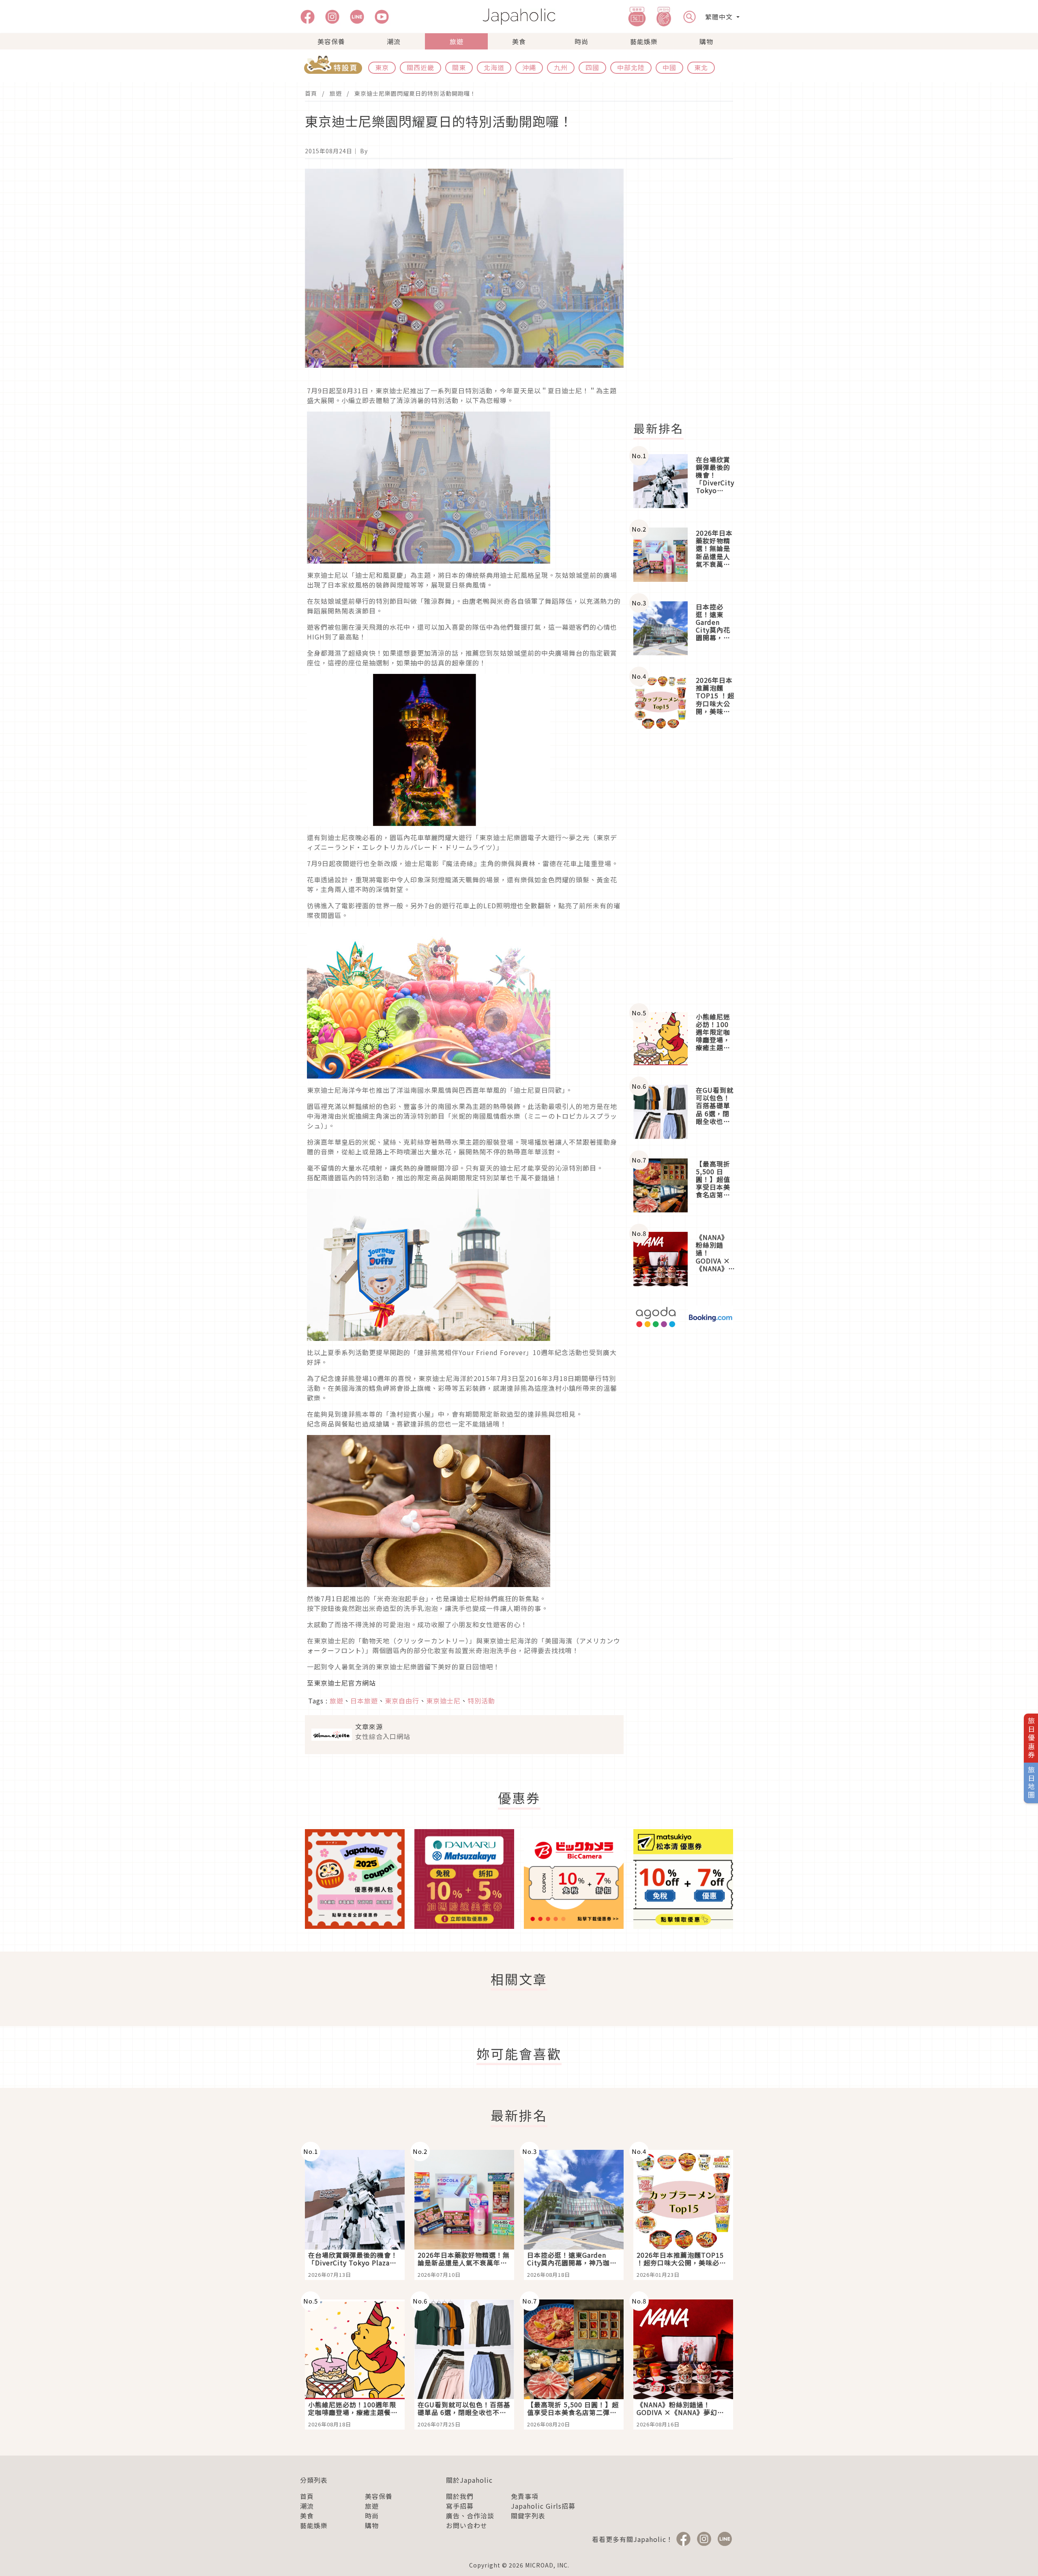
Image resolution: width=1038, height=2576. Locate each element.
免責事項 (525, 2496)
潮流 (394, 41)
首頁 (311, 93)
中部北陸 (631, 67)
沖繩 (529, 67)
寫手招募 (460, 2506)
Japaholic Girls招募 (543, 2506)
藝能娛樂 (644, 41)
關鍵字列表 (528, 2516)
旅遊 (457, 41)
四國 (592, 67)
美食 (519, 41)
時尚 (581, 41)
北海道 (494, 67)
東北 (701, 67)
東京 (382, 67)
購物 (706, 41)
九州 (561, 67)
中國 (669, 67)
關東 (459, 67)
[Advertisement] (688, 290)
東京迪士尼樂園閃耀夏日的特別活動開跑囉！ (415, 93)
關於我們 (460, 2496)
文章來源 (369, 1727)
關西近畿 (420, 67)
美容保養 (331, 41)
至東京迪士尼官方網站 (341, 1683)
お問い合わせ (467, 2525)
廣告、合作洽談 (470, 2516)
